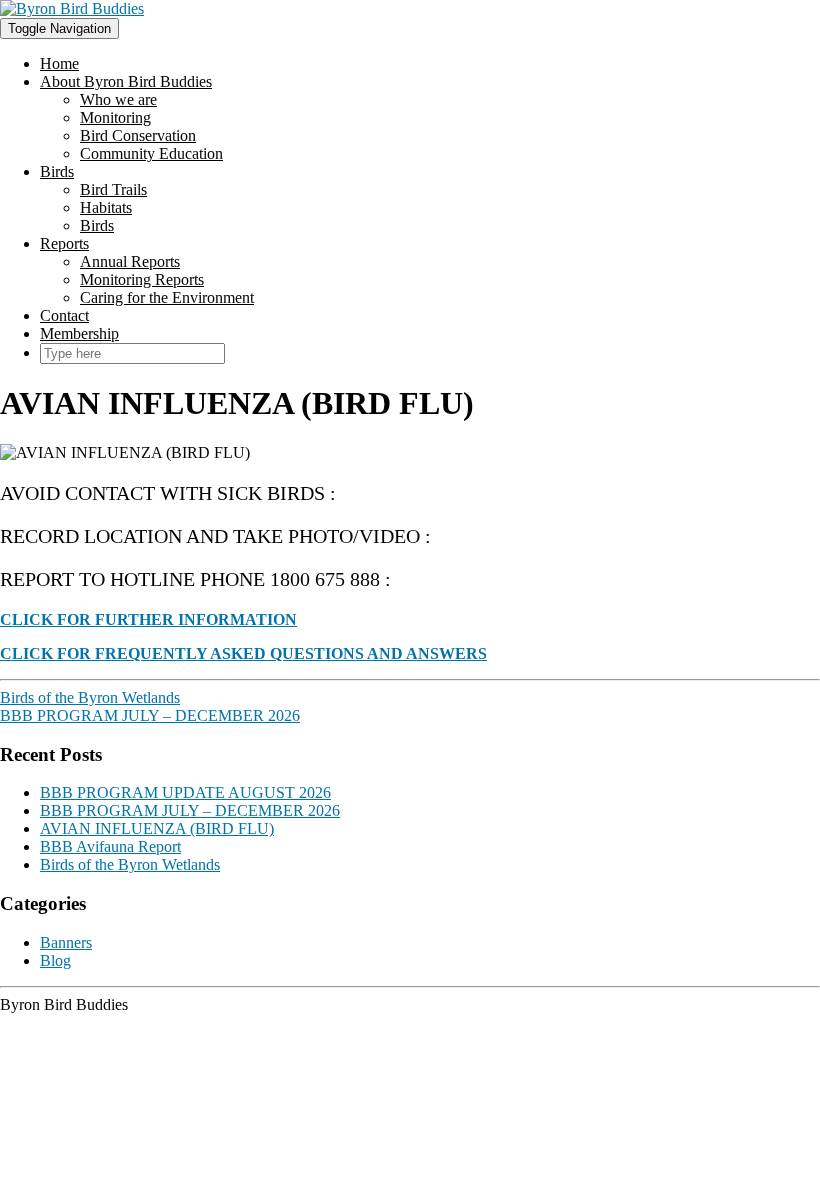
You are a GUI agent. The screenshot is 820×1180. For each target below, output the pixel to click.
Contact (64, 315)
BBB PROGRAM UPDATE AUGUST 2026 (185, 792)
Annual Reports (130, 261)
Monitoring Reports (142, 279)
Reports (64, 243)
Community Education (151, 153)
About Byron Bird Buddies (126, 81)
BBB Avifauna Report (110, 846)
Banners (66, 942)
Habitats (106, 207)
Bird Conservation (138, 135)
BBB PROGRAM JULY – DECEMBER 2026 (150, 715)
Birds (57, 171)
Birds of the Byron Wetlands (90, 697)
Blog (55, 960)
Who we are (118, 99)
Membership (79, 333)
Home (59, 63)
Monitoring (115, 117)
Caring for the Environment (167, 297)
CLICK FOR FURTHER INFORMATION (148, 619)
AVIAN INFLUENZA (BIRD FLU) (157, 828)
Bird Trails (113, 189)
